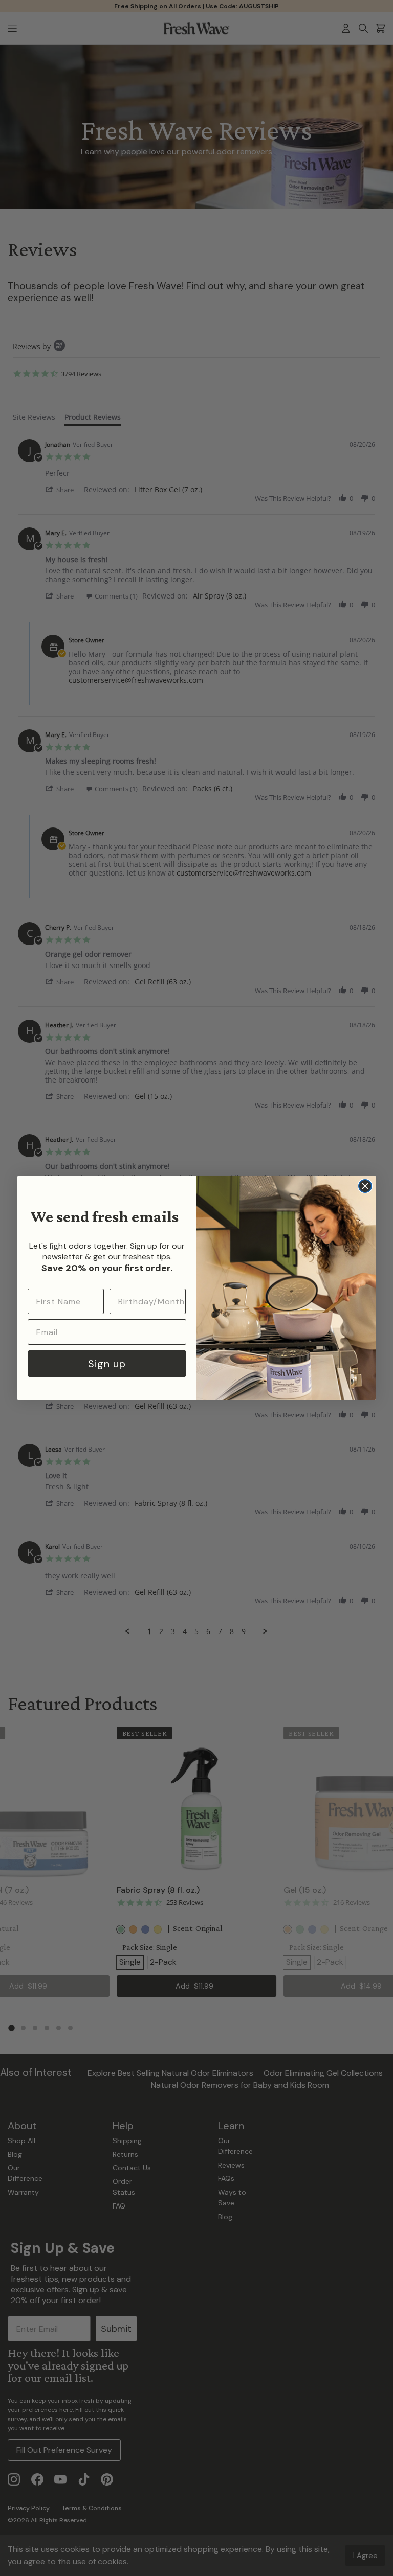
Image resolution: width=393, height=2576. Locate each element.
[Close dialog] (365, 1186)
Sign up (107, 1364)
